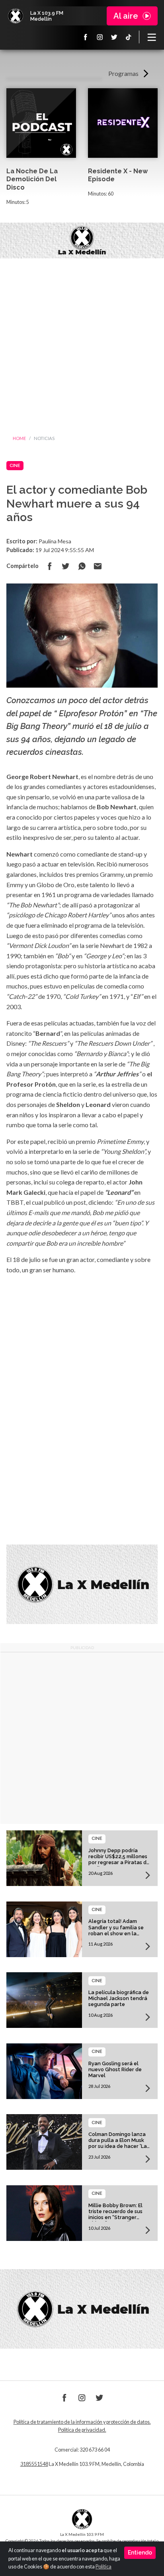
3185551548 (34, 2464)
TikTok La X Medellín (129, 37)
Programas (123, 73)
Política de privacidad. (82, 2430)
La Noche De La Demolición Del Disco (32, 179)
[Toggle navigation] (152, 37)
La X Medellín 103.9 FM (16, 16)
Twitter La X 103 (114, 37)
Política (103, 2567)
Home (19, 438)
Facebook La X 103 (86, 37)
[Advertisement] (82, 344)
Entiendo (140, 2553)
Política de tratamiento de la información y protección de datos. (82, 2422)
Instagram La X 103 (100, 37)
